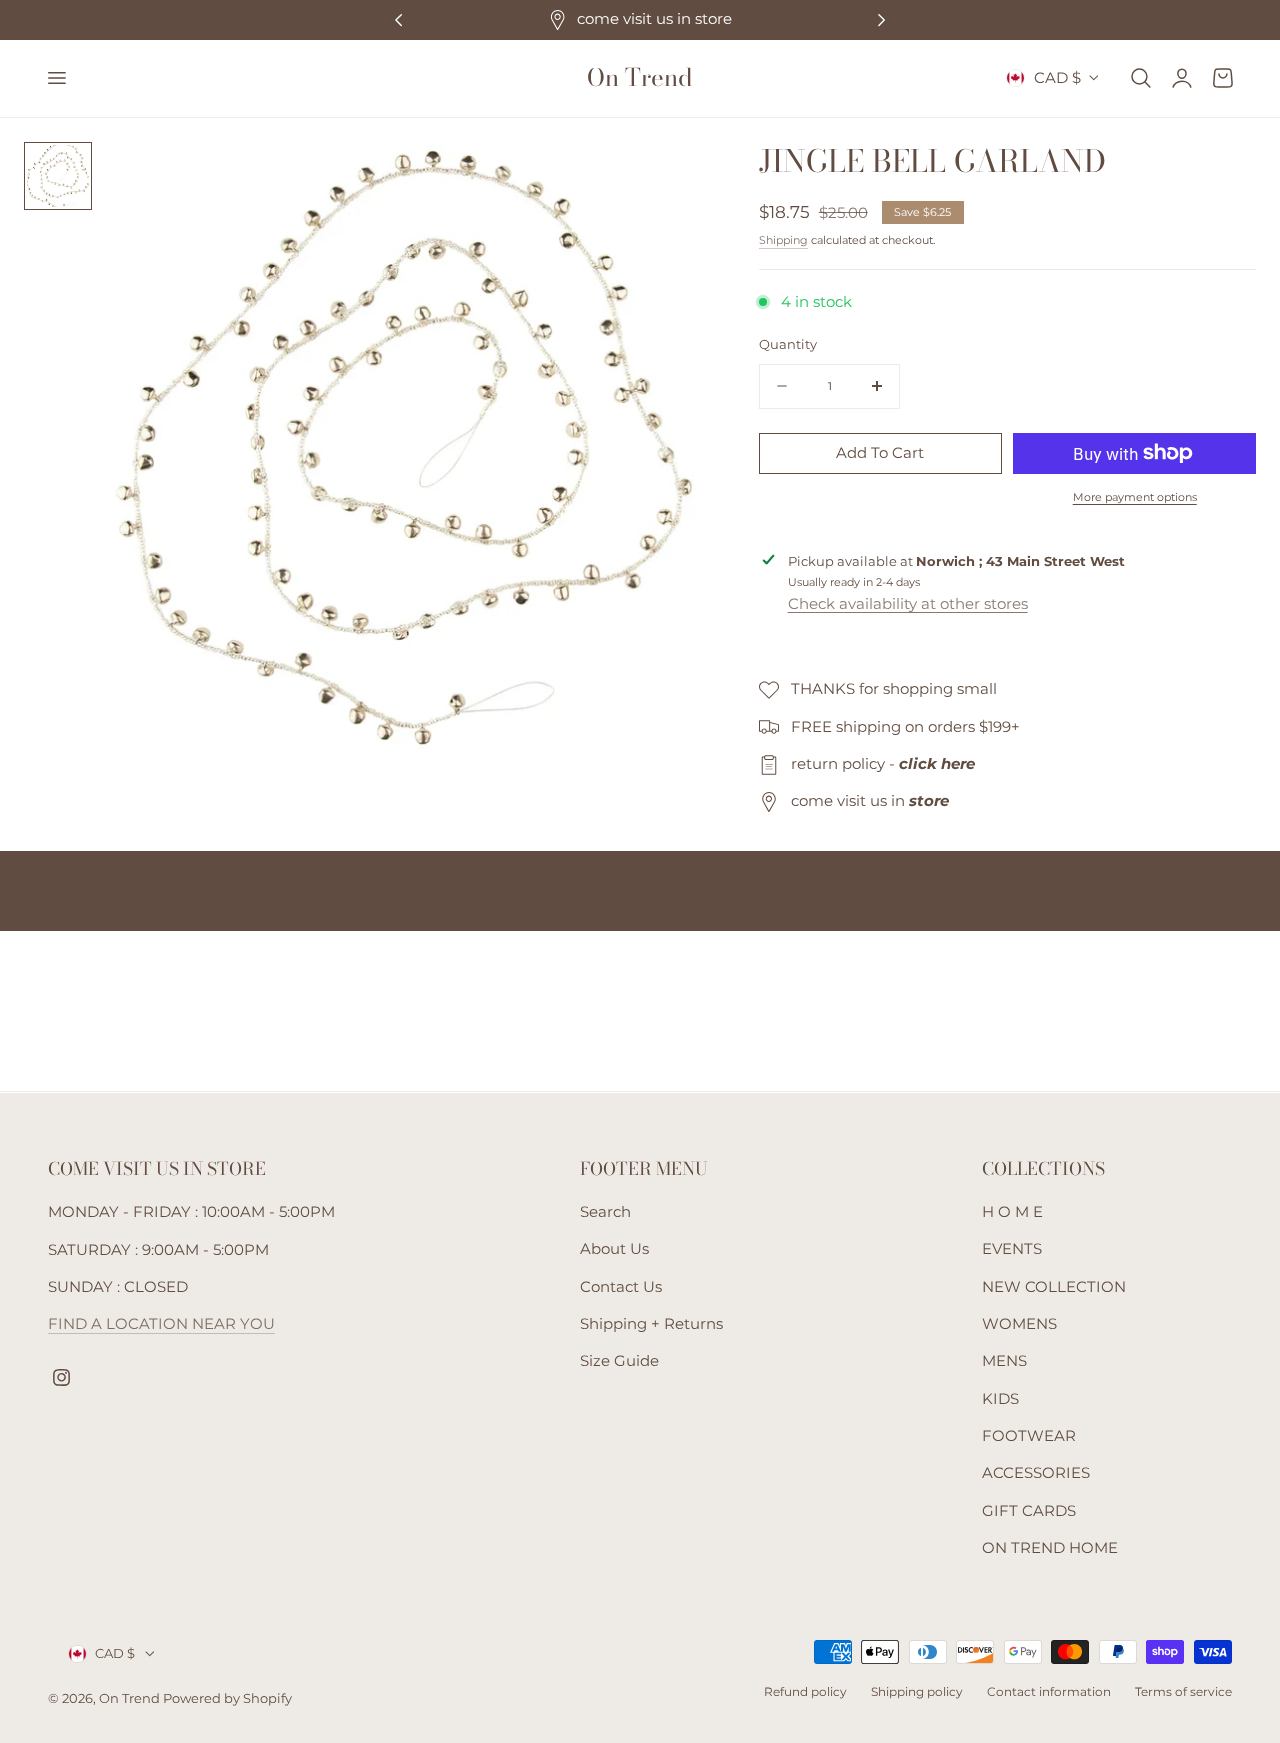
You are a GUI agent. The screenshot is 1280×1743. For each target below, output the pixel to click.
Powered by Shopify (227, 1698)
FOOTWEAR (1029, 1436)
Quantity (788, 344)
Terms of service (1183, 1692)
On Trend (131, 1698)
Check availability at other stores (908, 604)
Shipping (783, 240)
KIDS (1000, 1399)
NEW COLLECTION (1054, 1287)
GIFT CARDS (1029, 1511)
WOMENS (1019, 1324)
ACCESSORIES (1036, 1474)
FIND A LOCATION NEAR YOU (161, 1324)
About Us (614, 1250)
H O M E (1012, 1212)
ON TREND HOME (1050, 1548)
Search (605, 1212)
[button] (56, 78)
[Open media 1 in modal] (665, 177)
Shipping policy (917, 1692)
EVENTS (1012, 1250)
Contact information (1049, 1692)
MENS (1004, 1362)
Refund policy (805, 1692)
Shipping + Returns (651, 1324)
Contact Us (621, 1287)
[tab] (58, 176)
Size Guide (619, 1362)
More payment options (1135, 497)
